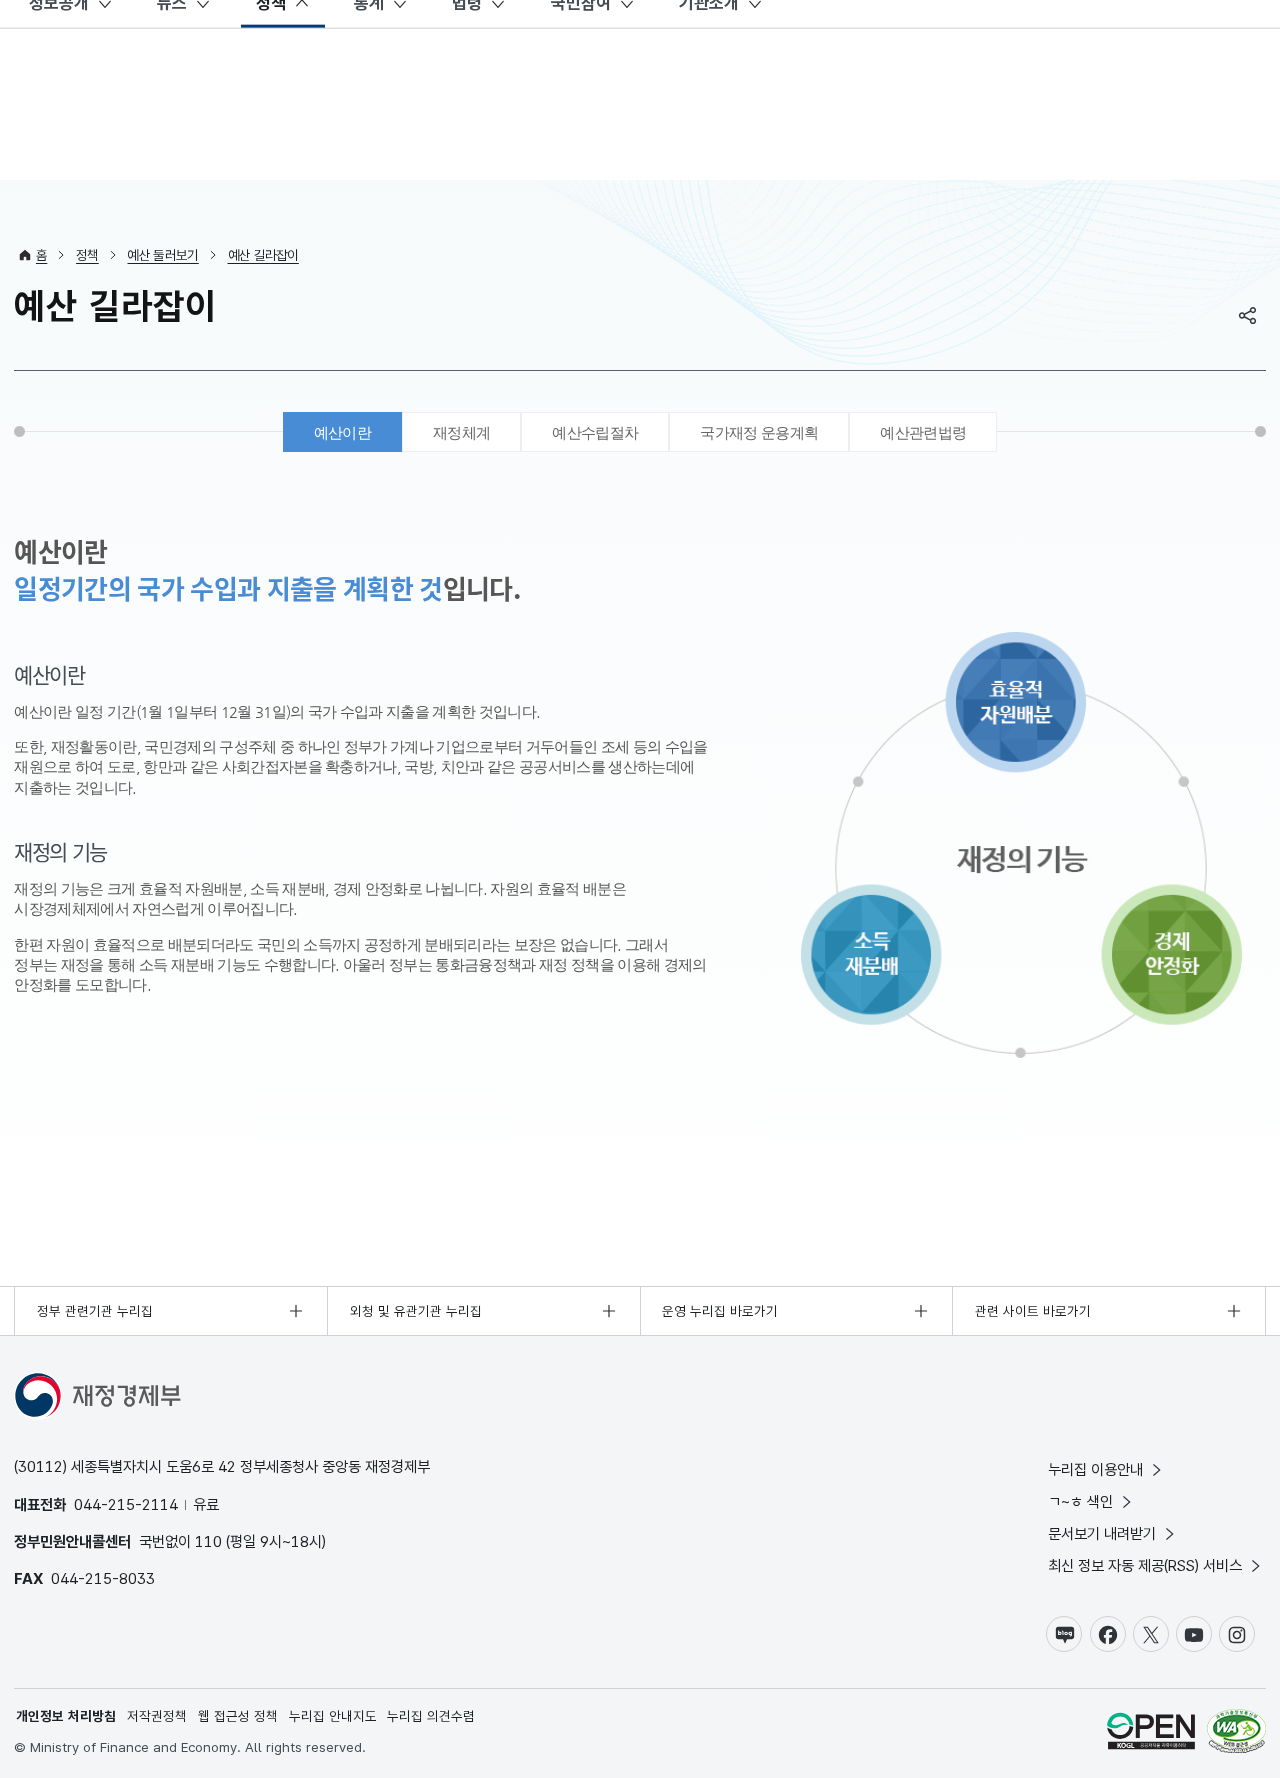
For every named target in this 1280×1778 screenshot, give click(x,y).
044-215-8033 (103, 1578)
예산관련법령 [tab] (923, 432)
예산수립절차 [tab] (595, 432)
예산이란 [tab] (342, 432)
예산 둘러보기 (162, 255)
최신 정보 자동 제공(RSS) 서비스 (1145, 1565)
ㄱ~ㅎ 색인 (1080, 1501)
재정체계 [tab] (461, 432)
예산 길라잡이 (263, 255)
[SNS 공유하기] (1248, 315)
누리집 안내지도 (333, 1716)
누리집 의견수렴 (431, 1716)
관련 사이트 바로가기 (1033, 1311)
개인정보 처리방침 (66, 1716)
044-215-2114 (126, 1504)
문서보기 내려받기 (1102, 1533)
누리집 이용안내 (1095, 1469)
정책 (87, 255)
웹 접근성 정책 (238, 1716)
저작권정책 (157, 1716)
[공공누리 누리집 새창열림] (1151, 1733)
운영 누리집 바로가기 (720, 1311)
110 (208, 1541)
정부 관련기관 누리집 (95, 1311)
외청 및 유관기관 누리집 (416, 1311)
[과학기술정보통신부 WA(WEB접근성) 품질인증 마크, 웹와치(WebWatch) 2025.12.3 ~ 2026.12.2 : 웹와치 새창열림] (1236, 1733)
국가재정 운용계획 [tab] (759, 432)
